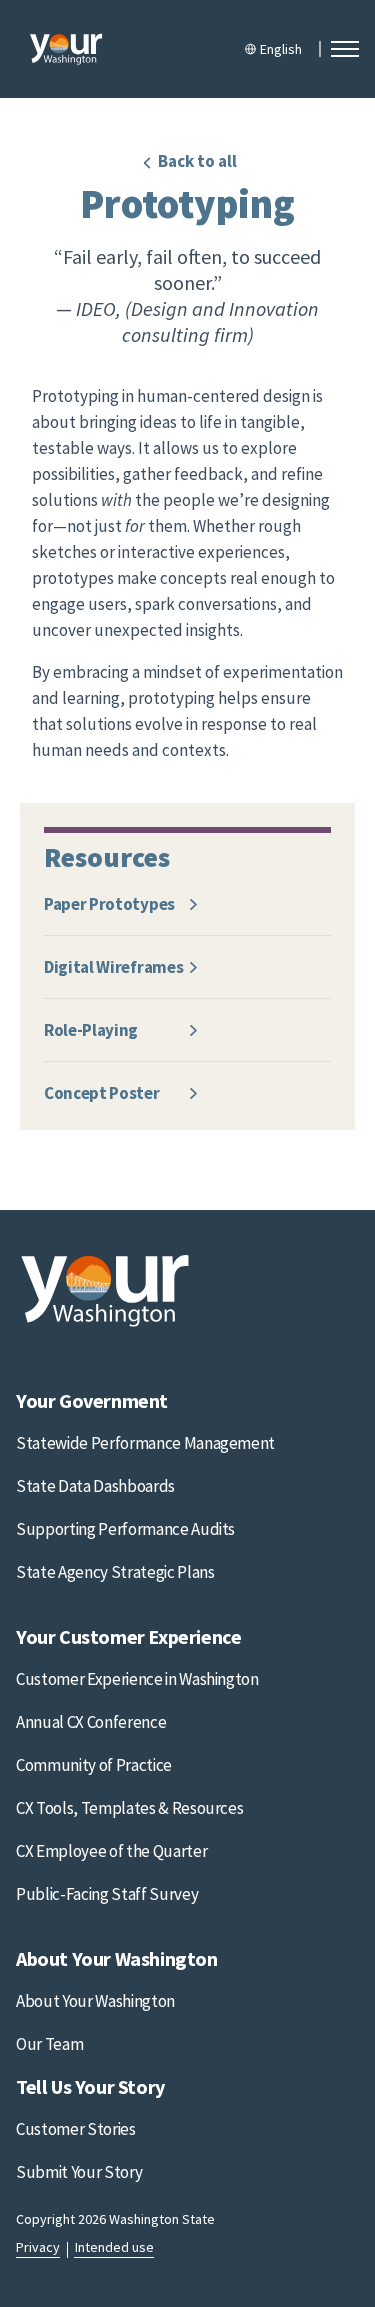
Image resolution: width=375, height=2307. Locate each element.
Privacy (38, 2247)
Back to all (197, 161)
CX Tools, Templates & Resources (129, 1808)
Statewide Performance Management (145, 1443)
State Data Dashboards (95, 1486)
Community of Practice (94, 1765)
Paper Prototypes (109, 904)
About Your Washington (95, 2001)
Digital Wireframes (113, 967)
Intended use (114, 2247)
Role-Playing (91, 1030)
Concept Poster (102, 1093)
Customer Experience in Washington (137, 1679)
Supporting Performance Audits (125, 1529)
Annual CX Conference (91, 1722)
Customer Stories (76, 2129)
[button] (345, 49)
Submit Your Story (79, 2172)
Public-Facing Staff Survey (107, 1894)
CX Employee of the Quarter (111, 1851)
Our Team (49, 2044)
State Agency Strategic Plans (115, 1572)
